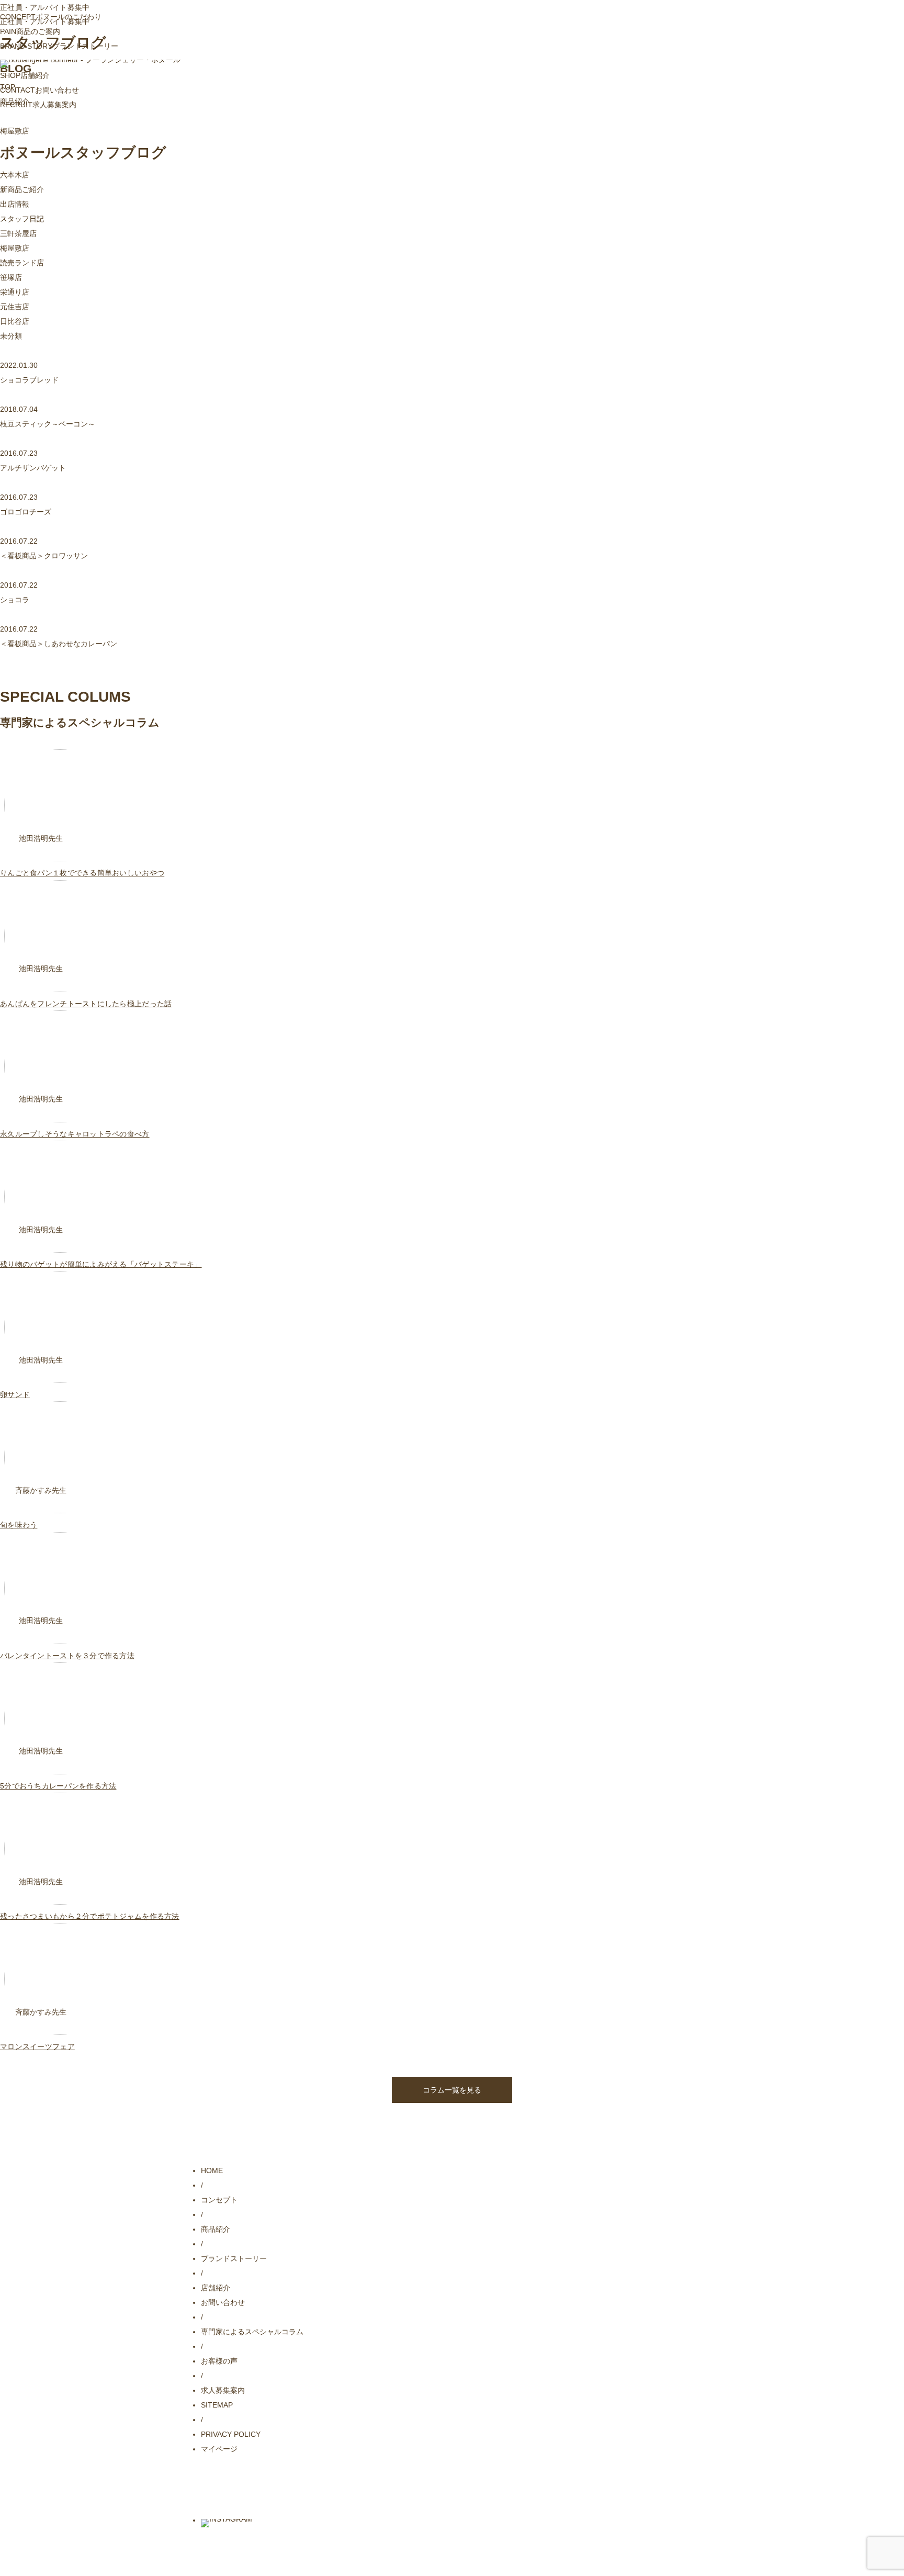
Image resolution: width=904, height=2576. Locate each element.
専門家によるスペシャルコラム (252, 2332)
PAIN (30, 31)
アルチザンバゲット (33, 468)
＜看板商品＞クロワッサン (44, 556)
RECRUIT (38, 105)
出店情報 (15, 204)
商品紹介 (216, 2229)
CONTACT (39, 90)
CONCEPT (51, 17)
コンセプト (219, 2200)
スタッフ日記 (22, 219)
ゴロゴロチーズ (26, 512)
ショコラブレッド (29, 380)
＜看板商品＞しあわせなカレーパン (59, 644)
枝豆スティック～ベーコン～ (48, 424)
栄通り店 (15, 292)
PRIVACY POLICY (231, 2434)
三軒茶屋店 (18, 233)
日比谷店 (15, 321)
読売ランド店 (22, 263)
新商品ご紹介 (22, 189)
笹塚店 (11, 277)
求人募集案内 (223, 2390)
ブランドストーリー (234, 2258)
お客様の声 (219, 2361)
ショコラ (15, 600)
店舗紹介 (216, 2288)
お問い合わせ (223, 2302)
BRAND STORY (59, 46)
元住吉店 (15, 307)
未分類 (11, 336)
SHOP (25, 75)
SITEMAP (217, 2405)
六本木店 (15, 175)
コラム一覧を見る (452, 2090)
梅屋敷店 (15, 248)
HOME (212, 2170)
